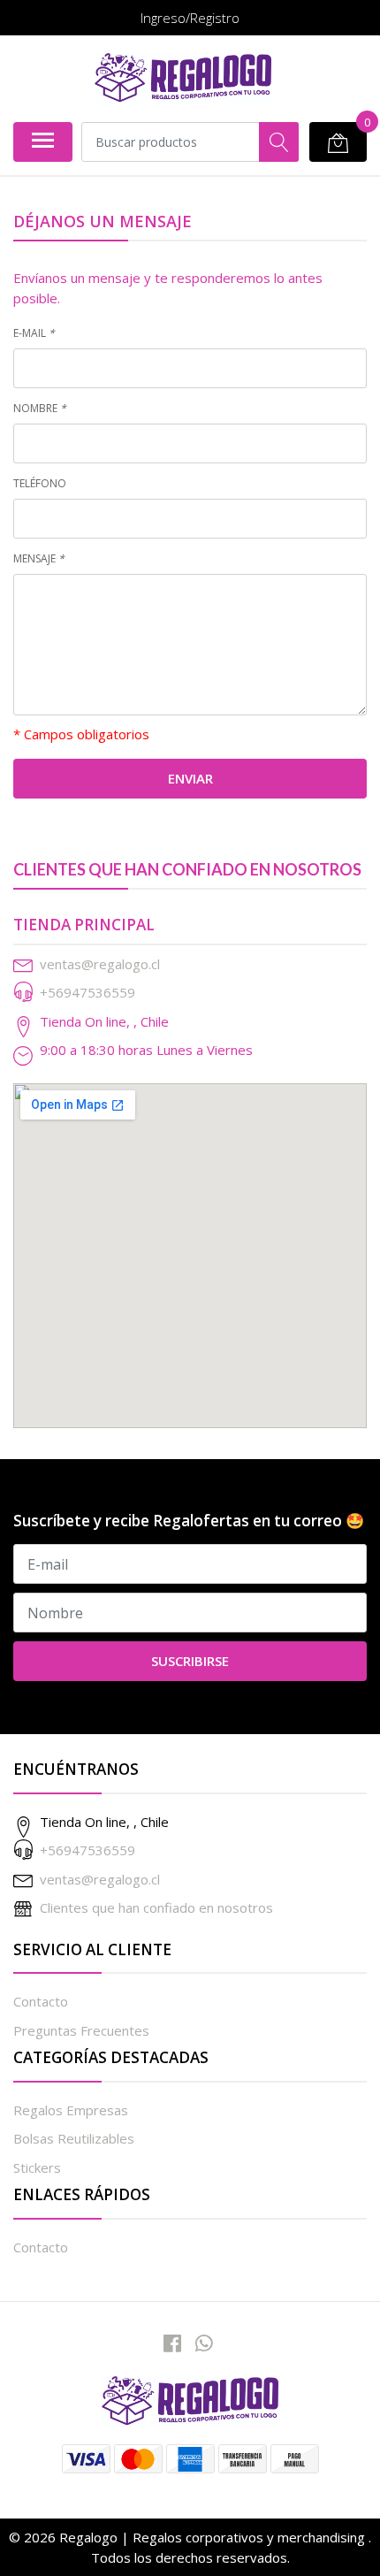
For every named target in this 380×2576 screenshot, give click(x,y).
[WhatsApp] (204, 2343)
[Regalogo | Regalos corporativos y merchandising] (183, 78)
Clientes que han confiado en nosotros (156, 1907)
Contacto (41, 2001)
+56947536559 (87, 992)
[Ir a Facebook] (172, 2343)
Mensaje (39, 558)
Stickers (37, 2167)
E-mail (34, 333)
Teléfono (40, 483)
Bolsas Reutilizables (74, 2138)
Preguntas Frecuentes (81, 2030)
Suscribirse (190, 1661)
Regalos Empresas (71, 2110)
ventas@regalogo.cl (100, 964)
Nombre (40, 408)
